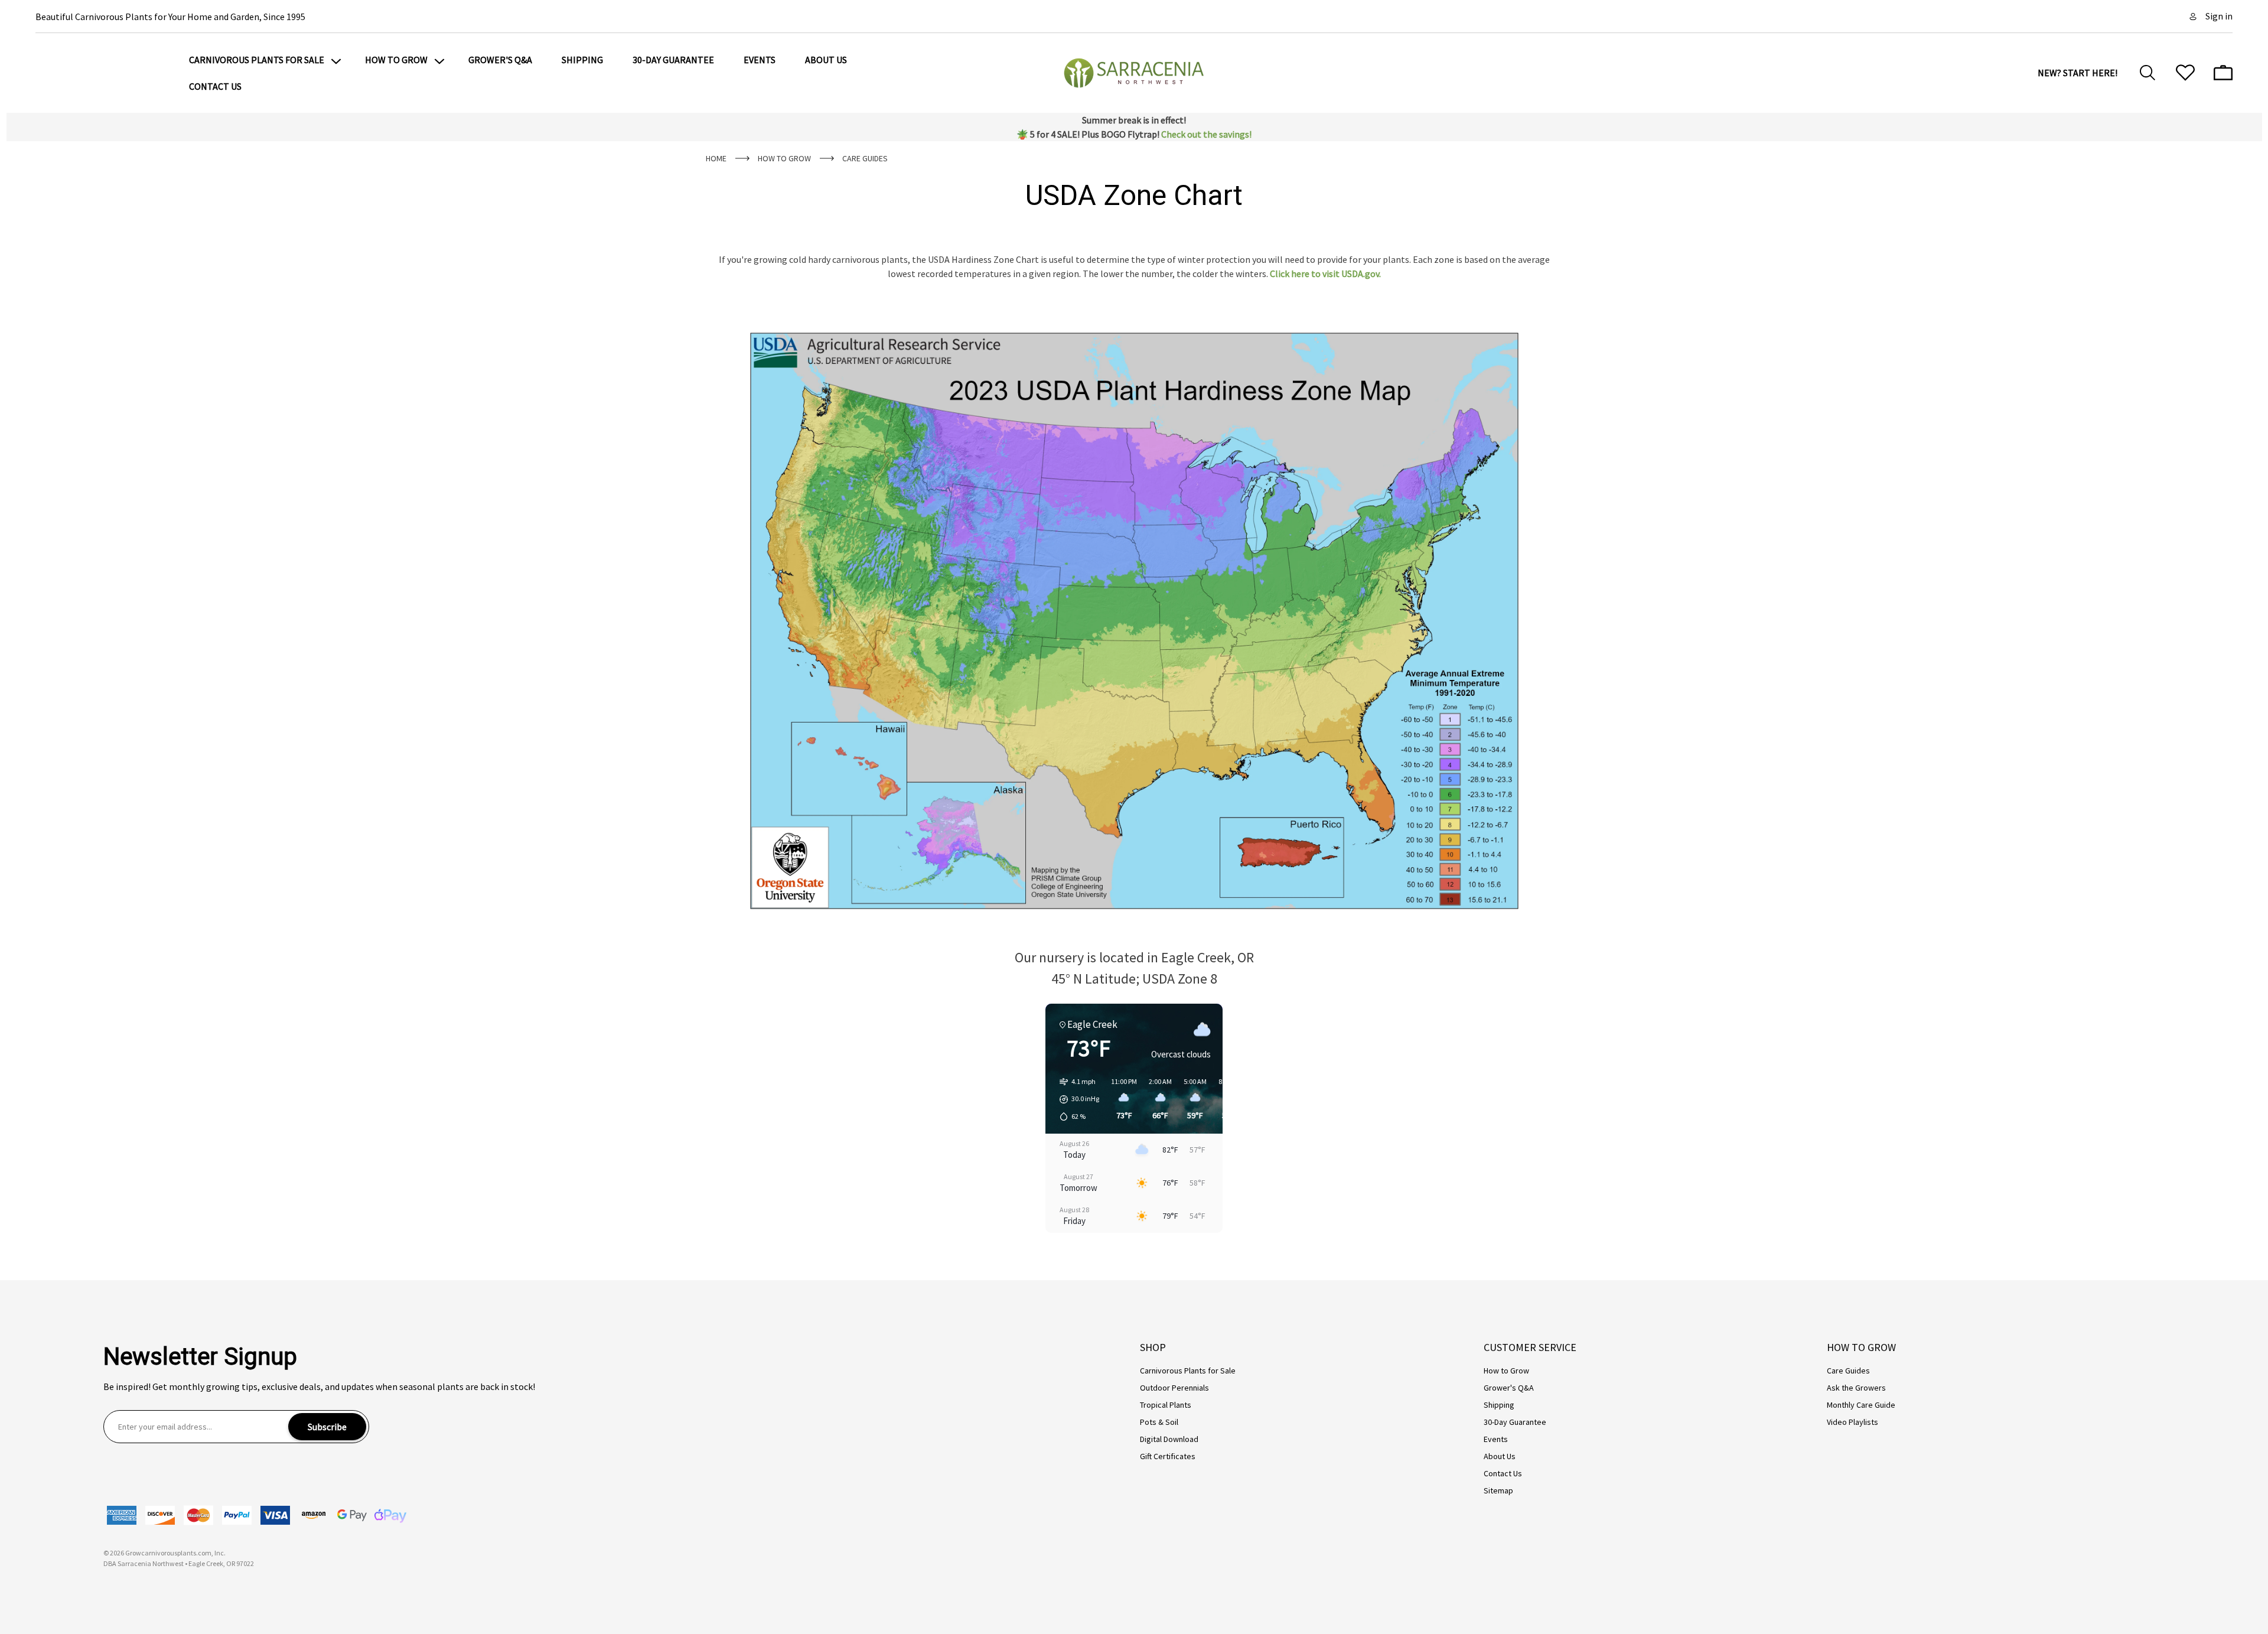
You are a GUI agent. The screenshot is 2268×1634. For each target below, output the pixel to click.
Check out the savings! (1206, 134)
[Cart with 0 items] (2223, 73)
